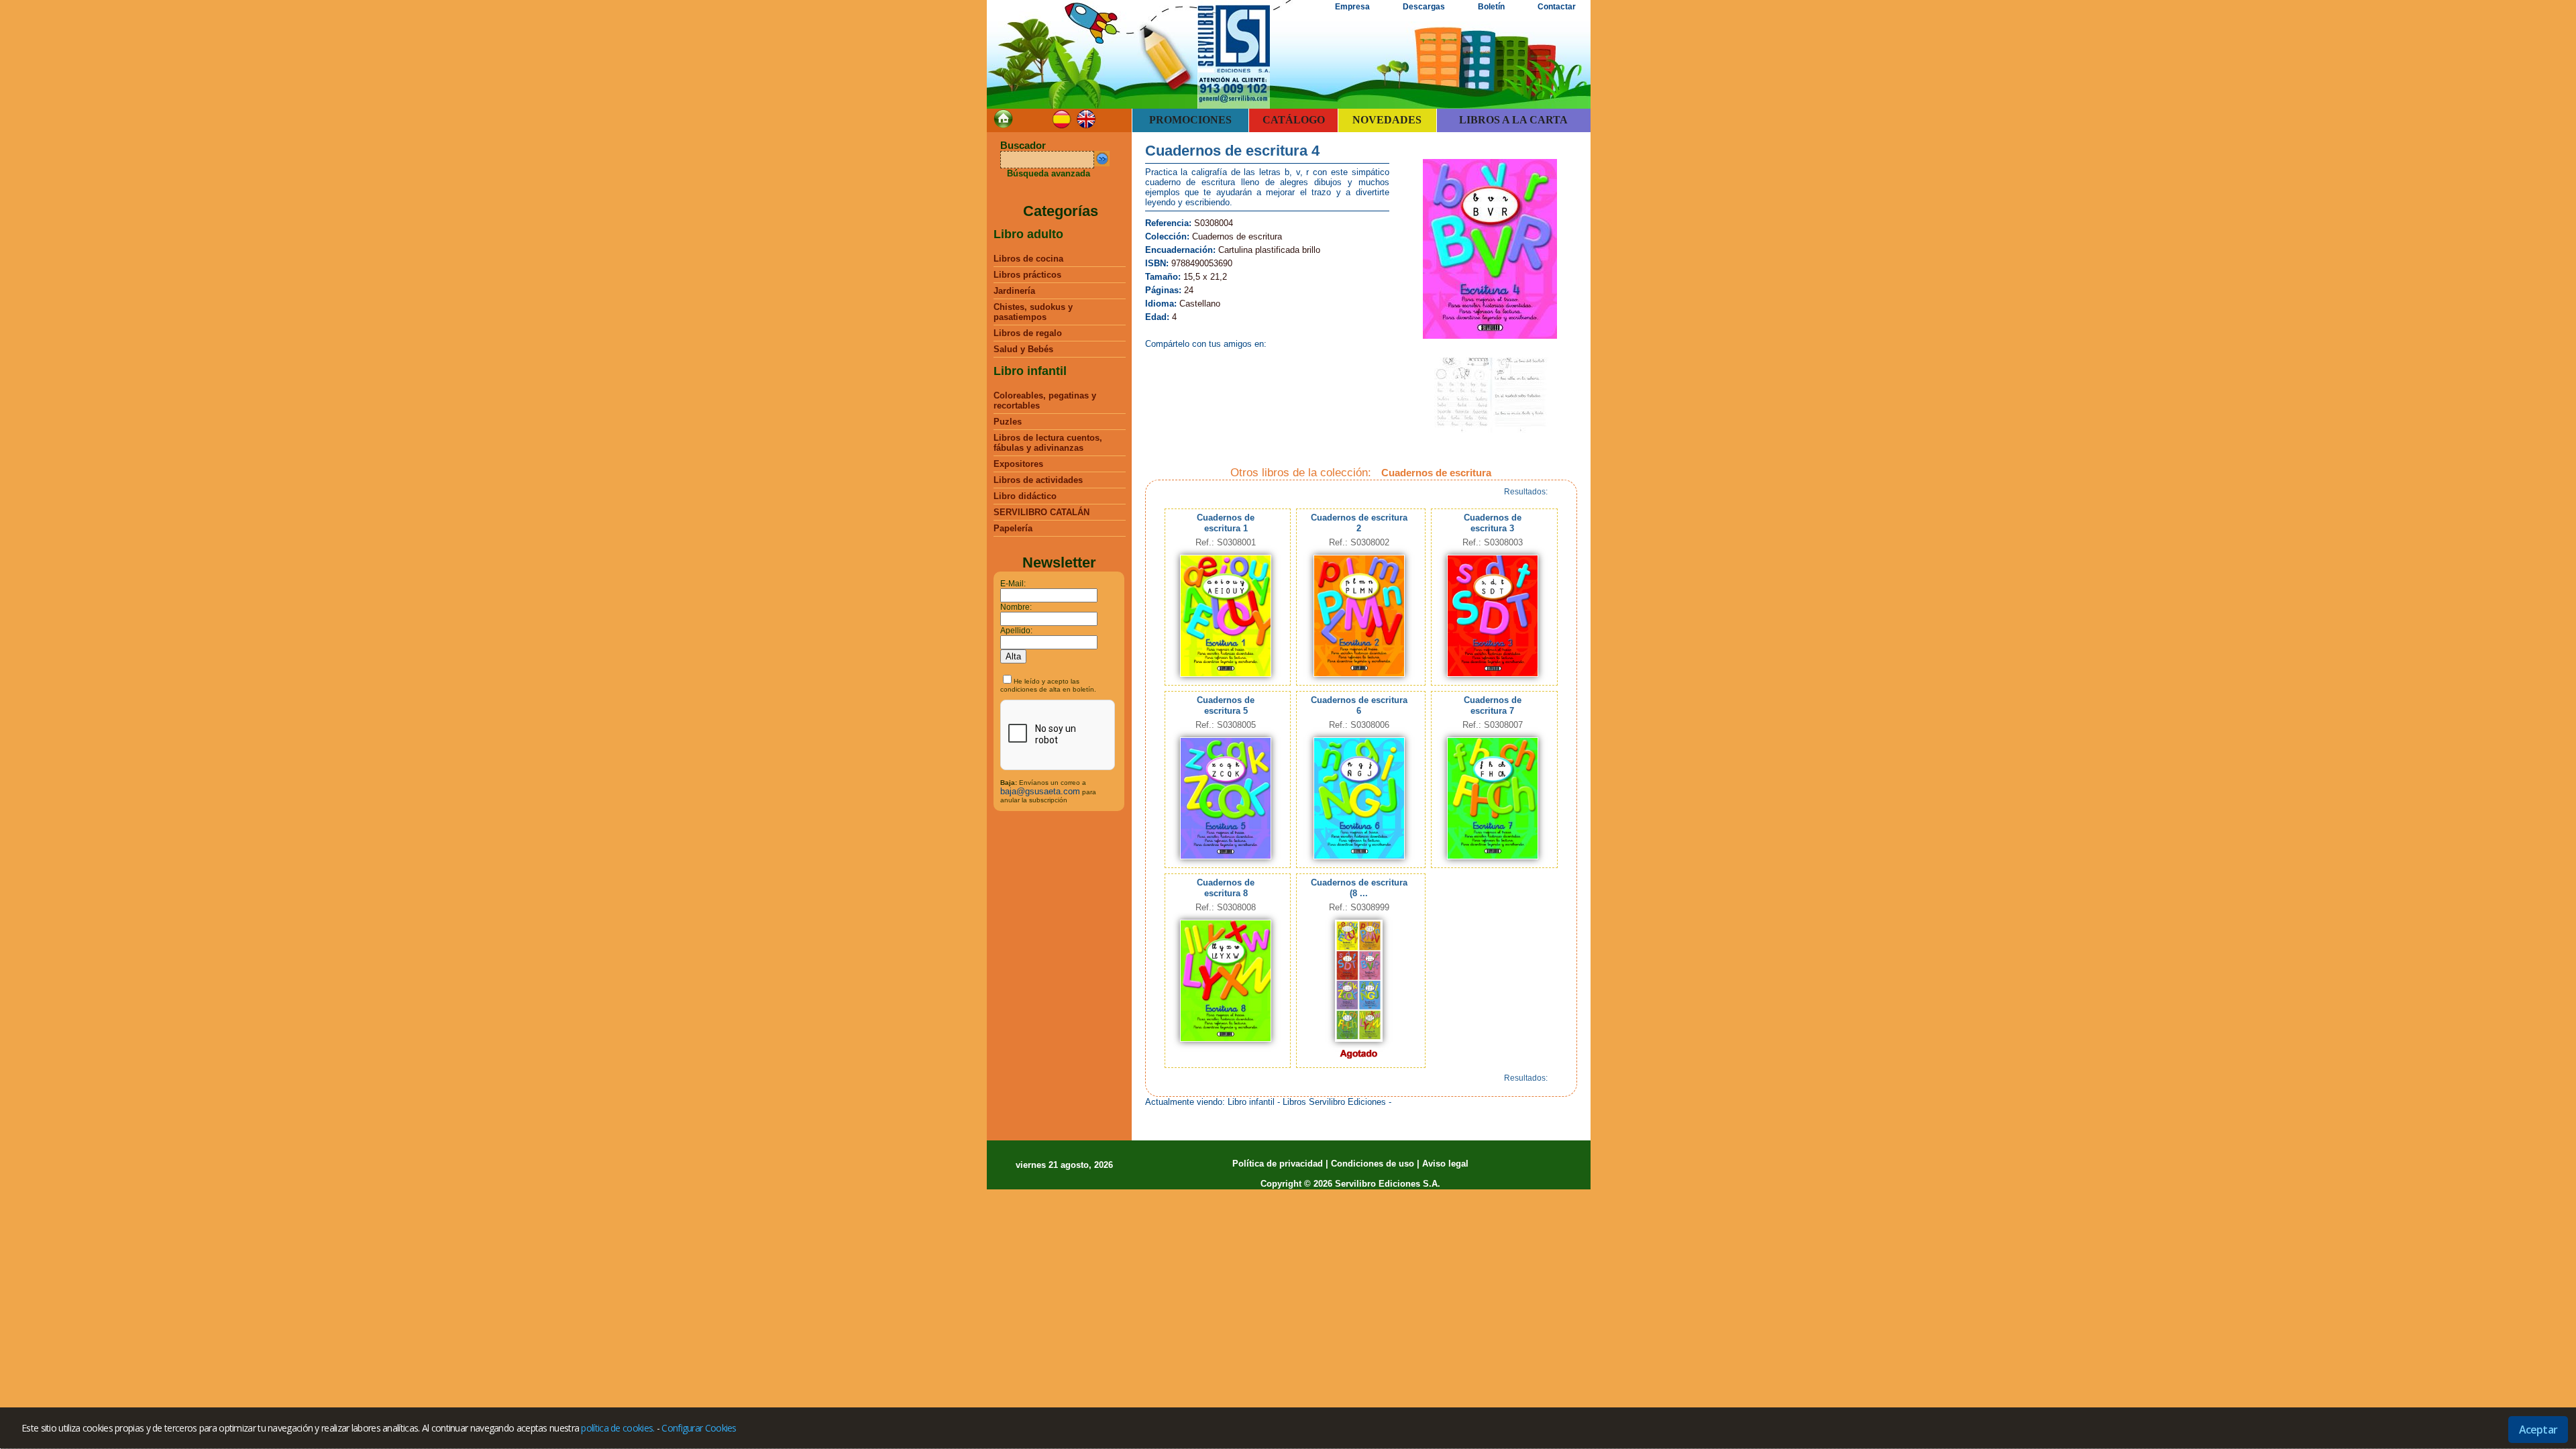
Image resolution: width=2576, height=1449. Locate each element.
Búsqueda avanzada (1049, 173)
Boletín (1491, 7)
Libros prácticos (1027, 275)
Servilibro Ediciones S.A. (1388, 1184)
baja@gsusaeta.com (1040, 791)
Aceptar (2538, 1430)
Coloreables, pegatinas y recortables (1045, 400)
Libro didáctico (1025, 496)
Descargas (1424, 7)
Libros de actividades (1038, 480)
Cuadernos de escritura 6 (1359, 705)
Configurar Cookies (699, 1428)
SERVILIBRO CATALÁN (1041, 512)
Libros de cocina (1028, 259)
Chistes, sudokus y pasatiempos (1033, 312)
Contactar (1557, 7)
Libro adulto (1028, 234)
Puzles (1008, 422)
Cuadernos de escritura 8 (1226, 888)
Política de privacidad (1278, 1164)
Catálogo (1294, 120)
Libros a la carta (1513, 120)
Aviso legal (1445, 1164)
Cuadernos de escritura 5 (1226, 705)
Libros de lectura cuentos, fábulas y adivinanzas (1048, 443)
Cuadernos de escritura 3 (1493, 523)
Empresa (1352, 7)
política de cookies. (618, 1428)
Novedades (1387, 120)
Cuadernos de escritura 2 (1359, 523)
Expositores (1018, 464)
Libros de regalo (1028, 333)
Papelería (1013, 528)
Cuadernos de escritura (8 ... (1359, 888)
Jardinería (1014, 291)
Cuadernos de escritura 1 (1226, 523)
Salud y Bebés (1023, 349)
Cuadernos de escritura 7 (1493, 705)
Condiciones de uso (1373, 1164)
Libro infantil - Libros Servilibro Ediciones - (1309, 1102)
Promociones (1190, 120)
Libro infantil (1030, 371)
